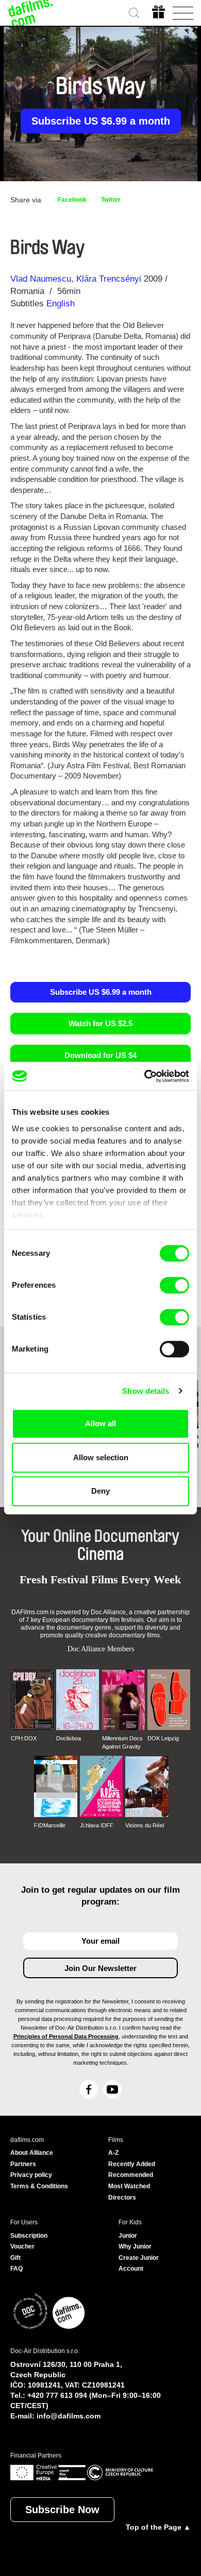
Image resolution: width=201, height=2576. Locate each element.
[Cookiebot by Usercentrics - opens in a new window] (145, 1076)
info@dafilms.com (69, 2416)
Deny (100, 1491)
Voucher (22, 2246)
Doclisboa (69, 1738)
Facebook (72, 200)
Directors (122, 2198)
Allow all (100, 1423)
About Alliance (32, 2153)
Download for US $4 (100, 1055)
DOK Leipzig (163, 1738)
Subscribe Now (62, 2510)
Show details (146, 1391)
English (61, 304)
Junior (128, 2236)
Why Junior (135, 2246)
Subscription (29, 2236)
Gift (15, 2258)
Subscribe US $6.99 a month (101, 121)
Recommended (131, 2175)
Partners (23, 2164)
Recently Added (132, 2164)
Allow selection (101, 1457)
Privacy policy (31, 2175)
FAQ (16, 2269)
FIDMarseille (50, 1825)
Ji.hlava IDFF (97, 1825)
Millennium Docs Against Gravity (122, 1742)
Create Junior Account (139, 2263)
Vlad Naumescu (41, 279)
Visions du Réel (145, 1825)
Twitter (111, 200)
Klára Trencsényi (109, 279)
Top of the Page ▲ (158, 2527)
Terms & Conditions (39, 2186)
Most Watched (129, 2186)
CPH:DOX (24, 1738)
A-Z (113, 2153)
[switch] (174, 1285)
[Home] (31, 13)
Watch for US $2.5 (100, 1023)
